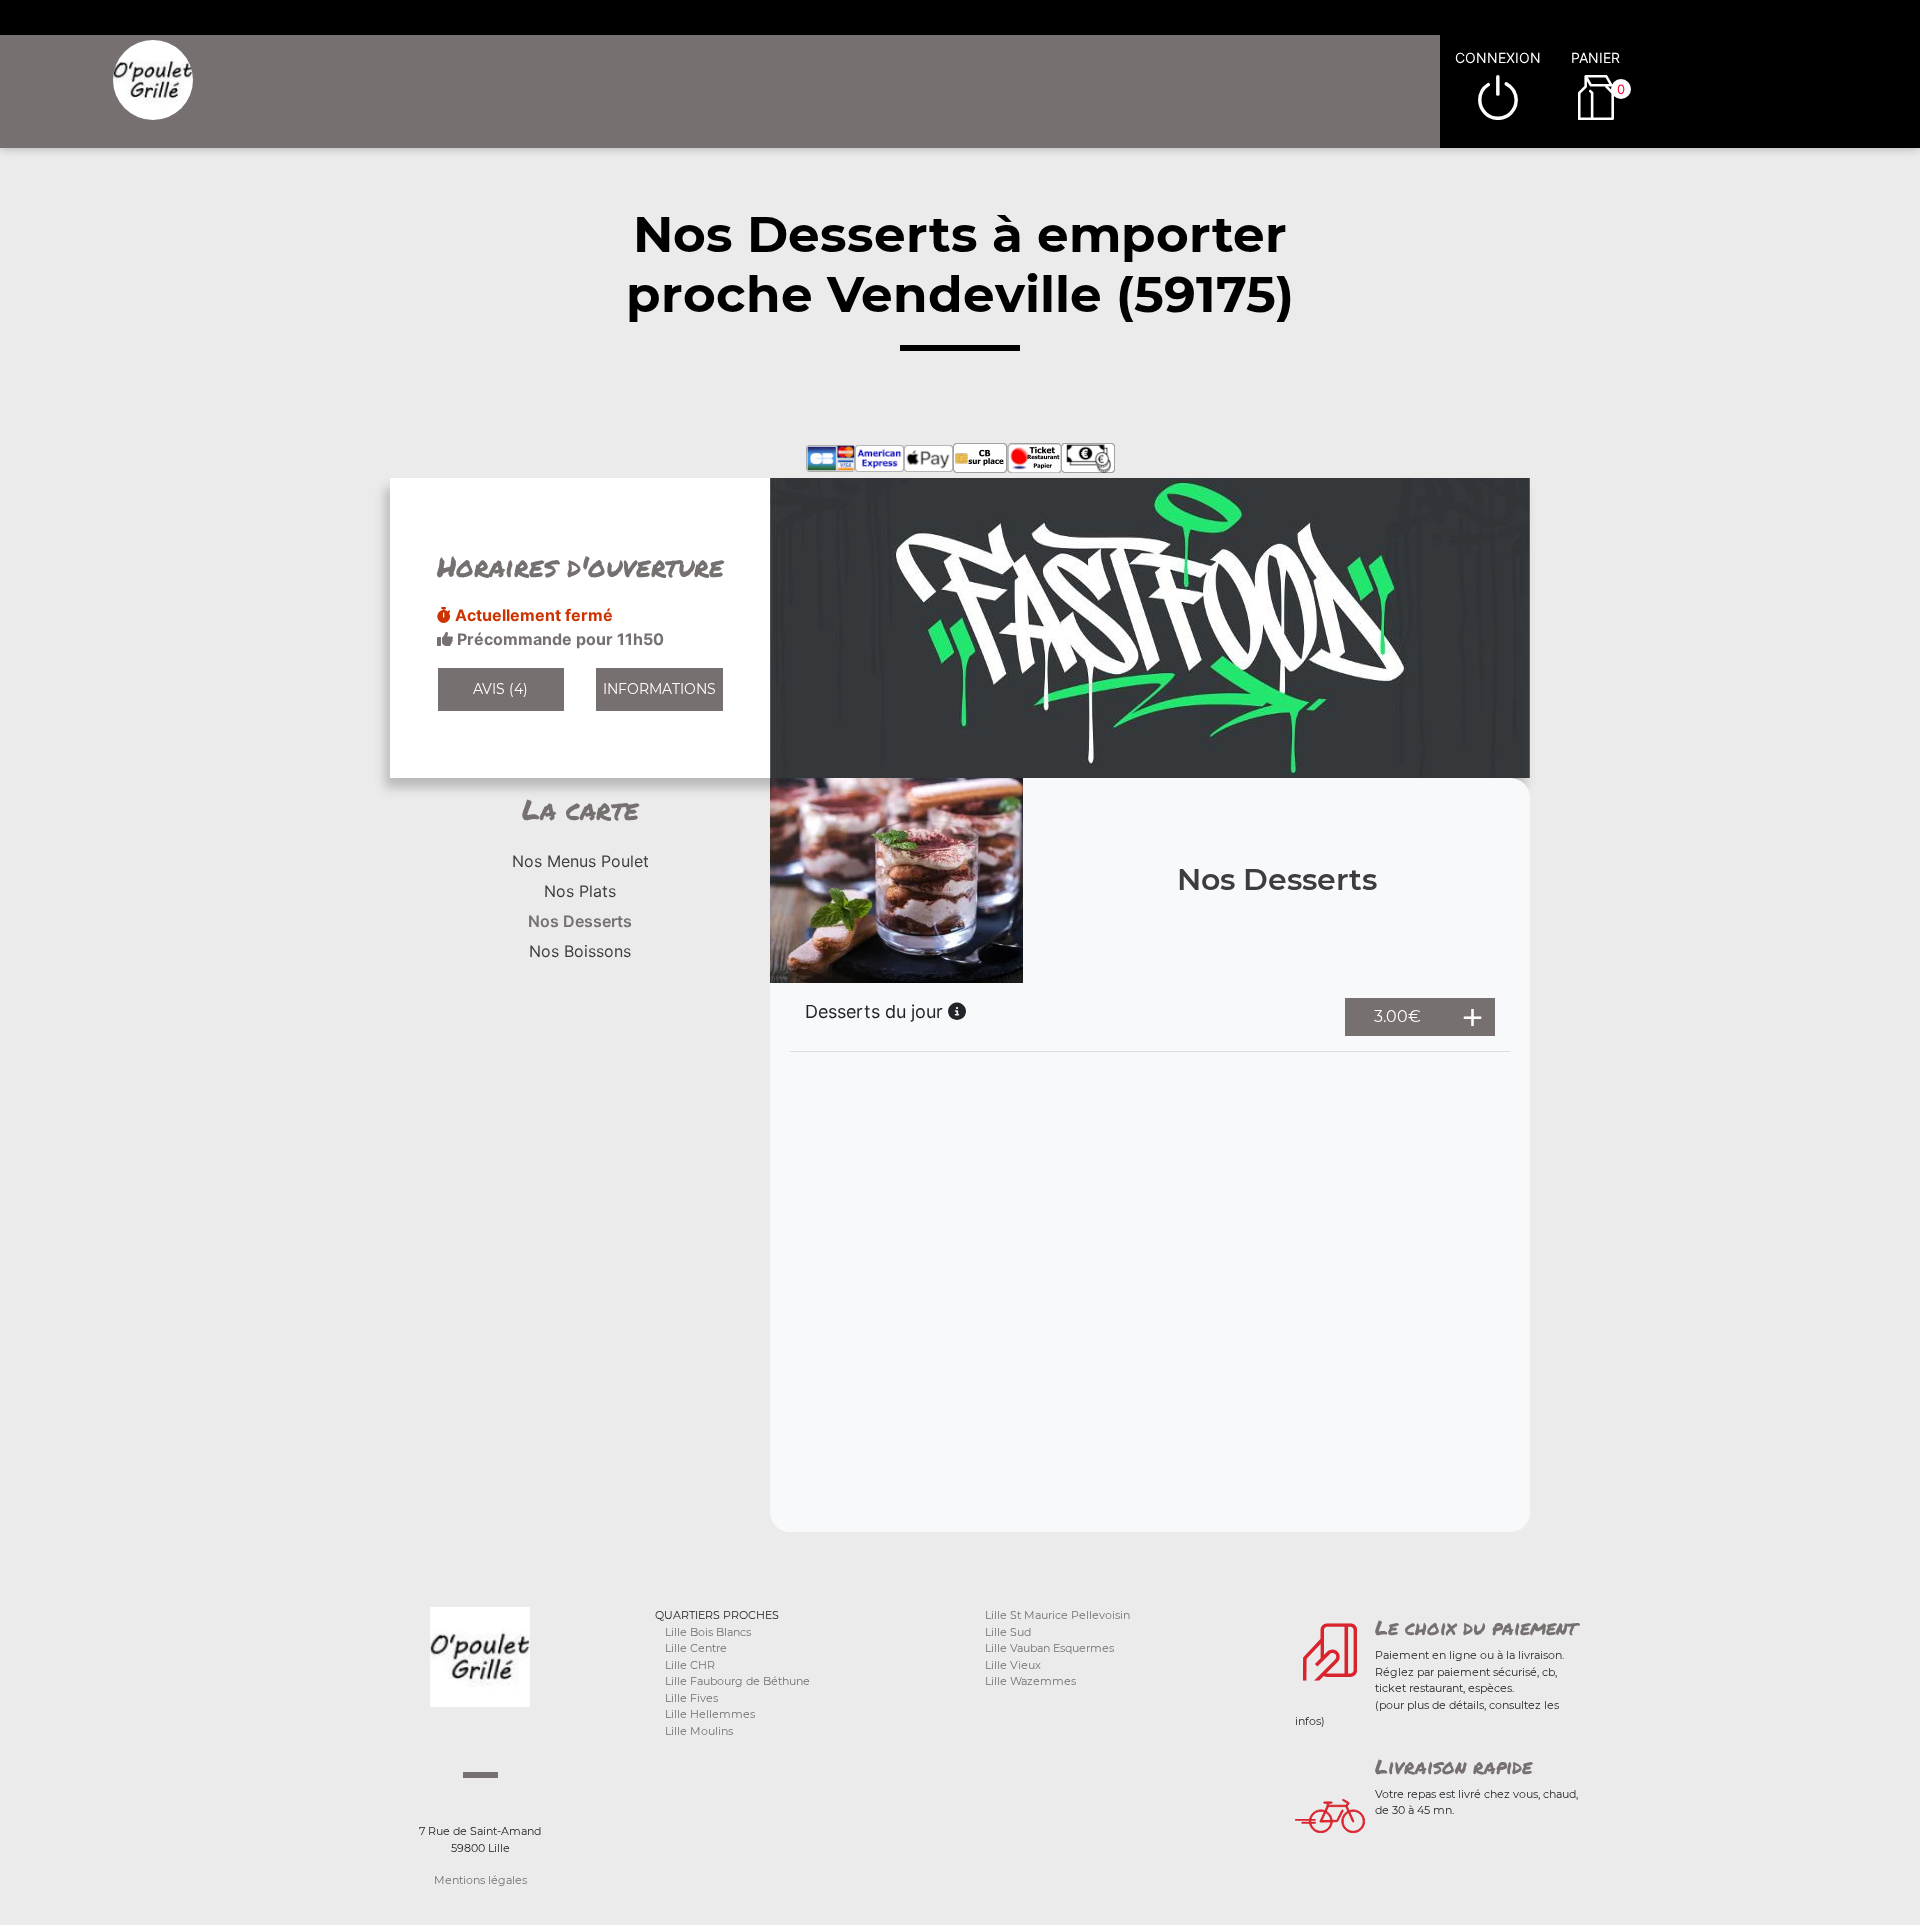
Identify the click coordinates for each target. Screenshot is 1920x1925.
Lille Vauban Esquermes (1049, 1648)
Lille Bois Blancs (708, 1632)
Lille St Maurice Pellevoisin (1057, 1615)
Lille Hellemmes (710, 1714)
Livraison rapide (1453, 1766)
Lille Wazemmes (1030, 1681)
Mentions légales (480, 1880)
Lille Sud (1008, 1632)
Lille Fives (691, 1698)
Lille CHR (690, 1665)
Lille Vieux (1013, 1665)
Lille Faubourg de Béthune (737, 1681)
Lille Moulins (699, 1731)
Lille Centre (696, 1648)
